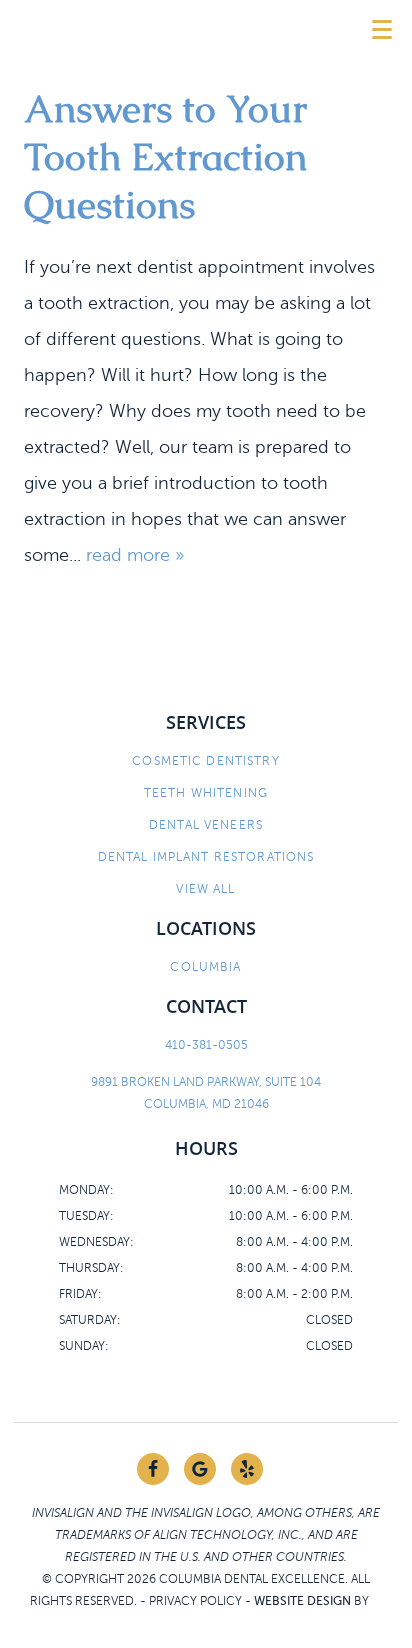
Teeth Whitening (206, 793)
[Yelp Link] (247, 1469)
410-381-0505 (206, 1045)
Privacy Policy (195, 1601)
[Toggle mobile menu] (382, 29)
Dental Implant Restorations (206, 857)
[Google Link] (200, 1469)
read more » (135, 555)
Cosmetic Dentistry (206, 761)
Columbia (205, 967)
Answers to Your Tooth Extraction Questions (165, 156)
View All (205, 889)
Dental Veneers (206, 825)
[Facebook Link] (153, 1469)
